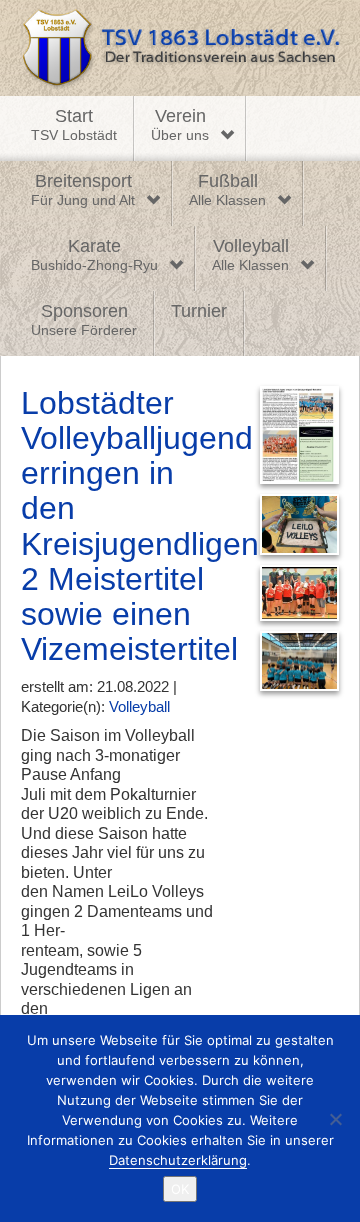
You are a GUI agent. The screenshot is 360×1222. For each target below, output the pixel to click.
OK (180, 1189)
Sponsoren (84, 320)
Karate (94, 255)
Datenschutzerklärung (178, 1160)
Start (74, 125)
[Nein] (335, 1119)
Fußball (227, 190)
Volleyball (250, 255)
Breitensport (83, 190)
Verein (180, 125)
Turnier (199, 311)
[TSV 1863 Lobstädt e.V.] (180, 48)
